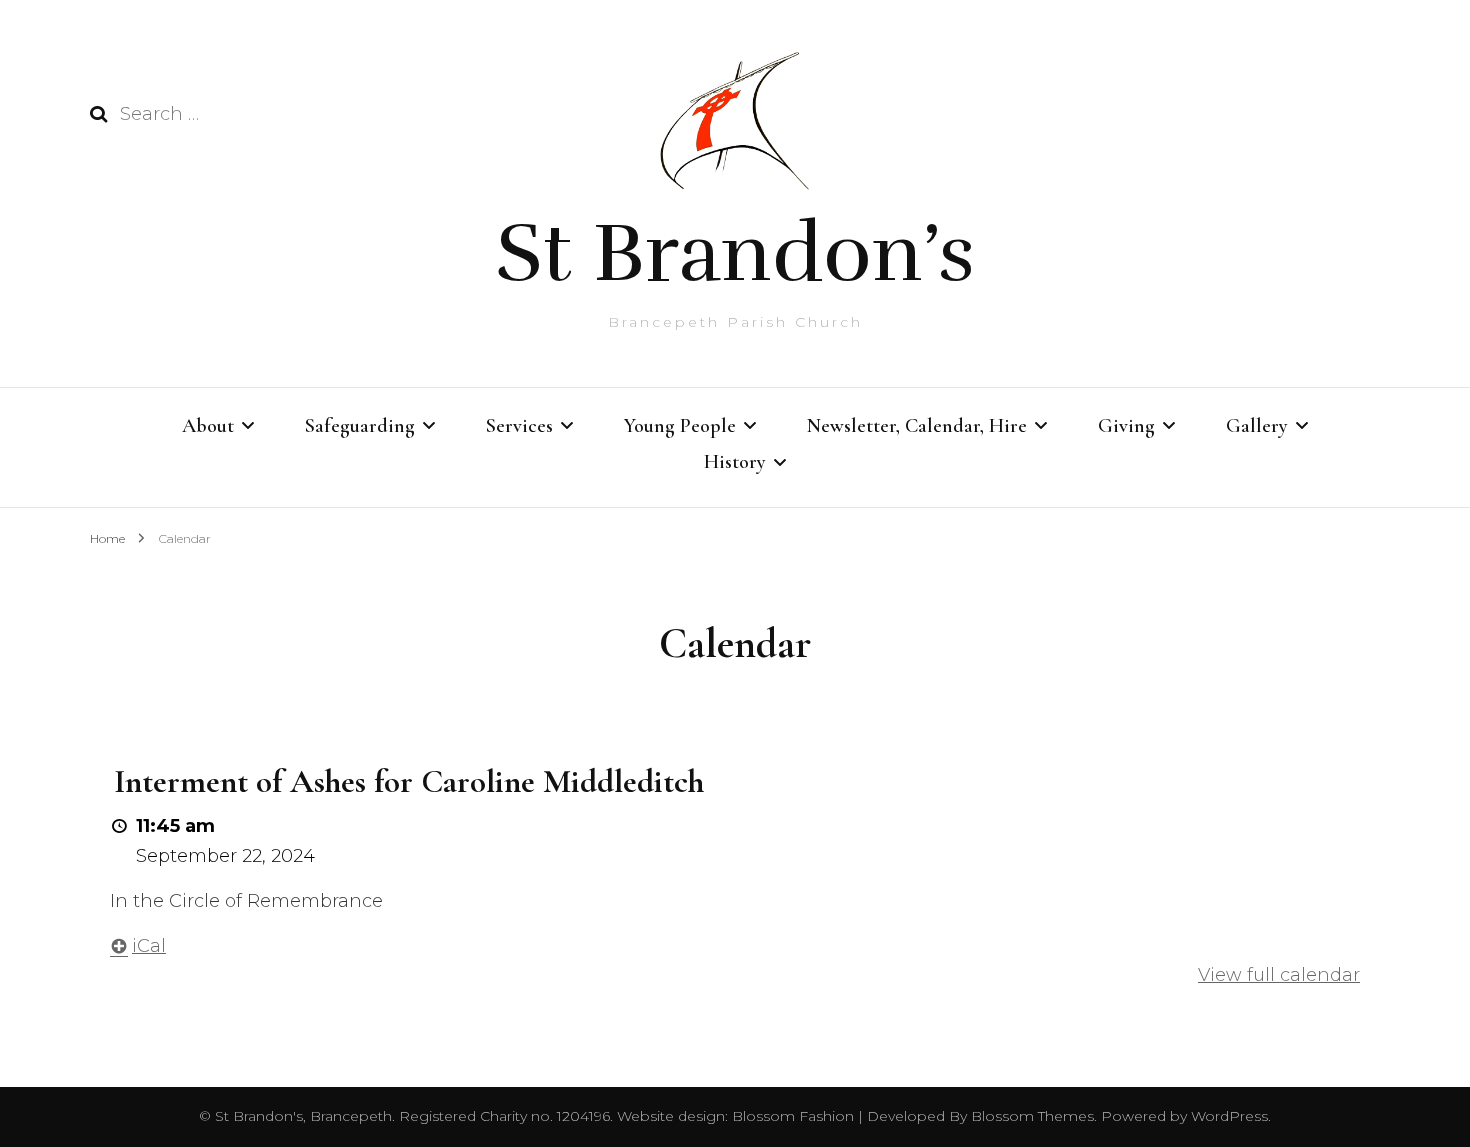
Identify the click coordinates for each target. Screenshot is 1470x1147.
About (208, 426)
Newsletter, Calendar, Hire (917, 426)
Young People (680, 426)
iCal (149, 946)
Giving (1126, 426)
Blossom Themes (1030, 1116)
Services (519, 426)
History (735, 462)
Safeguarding (360, 426)
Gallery (1257, 426)
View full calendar (1279, 975)
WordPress (1229, 1116)
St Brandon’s (735, 253)
